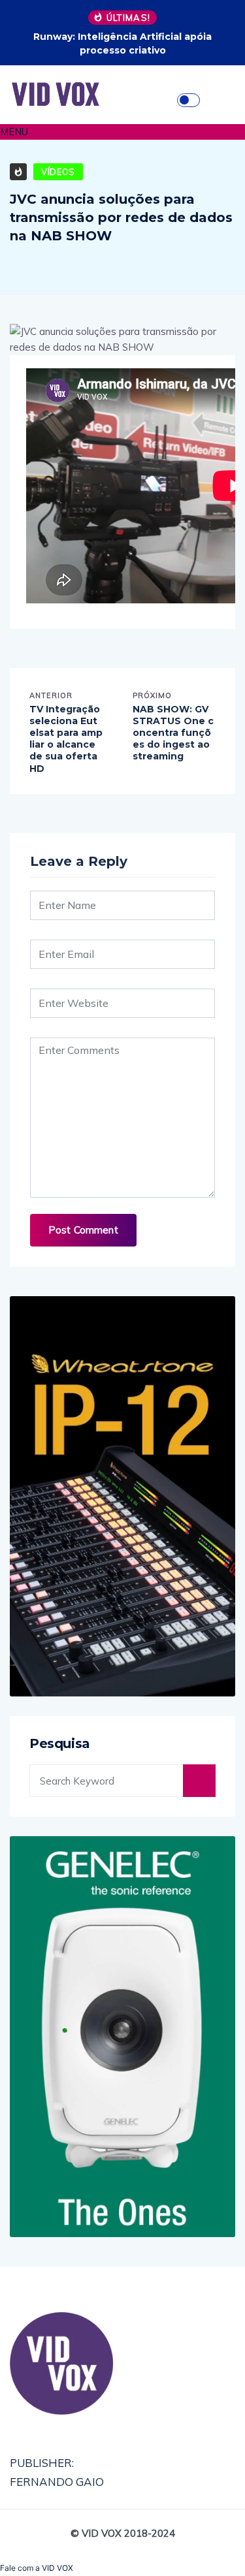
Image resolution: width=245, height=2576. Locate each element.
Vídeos (58, 172)
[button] (122, 132)
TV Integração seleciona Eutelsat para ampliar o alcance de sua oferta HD (66, 739)
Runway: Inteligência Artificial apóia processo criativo (122, 43)
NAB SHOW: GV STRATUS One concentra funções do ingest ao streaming (173, 733)
